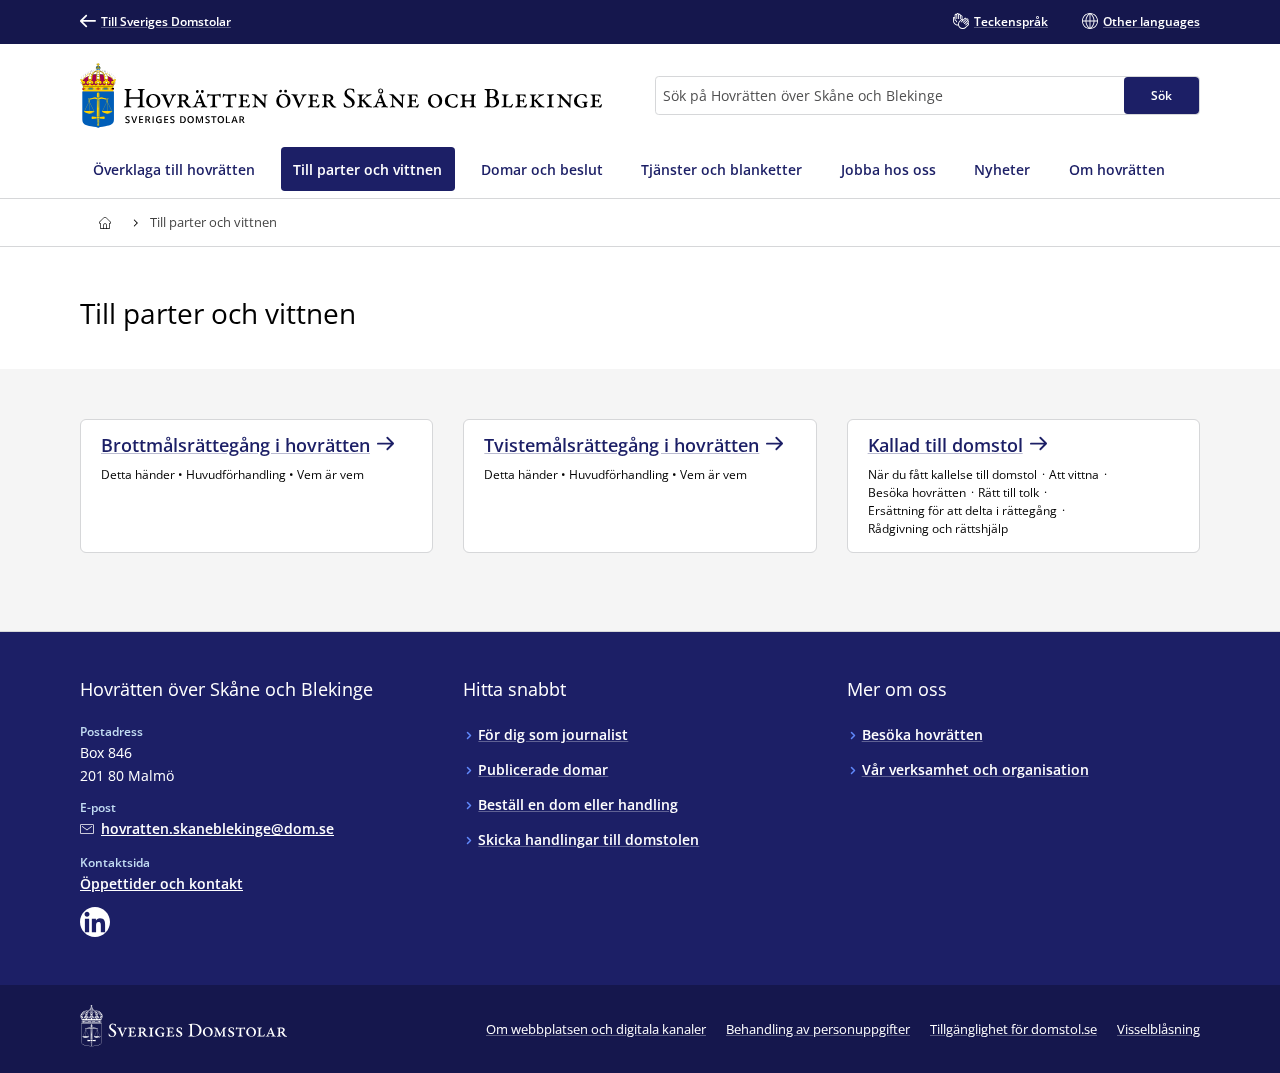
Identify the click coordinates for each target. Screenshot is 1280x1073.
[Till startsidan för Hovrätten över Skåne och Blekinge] (341, 95)
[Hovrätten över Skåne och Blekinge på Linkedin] (95, 922)
